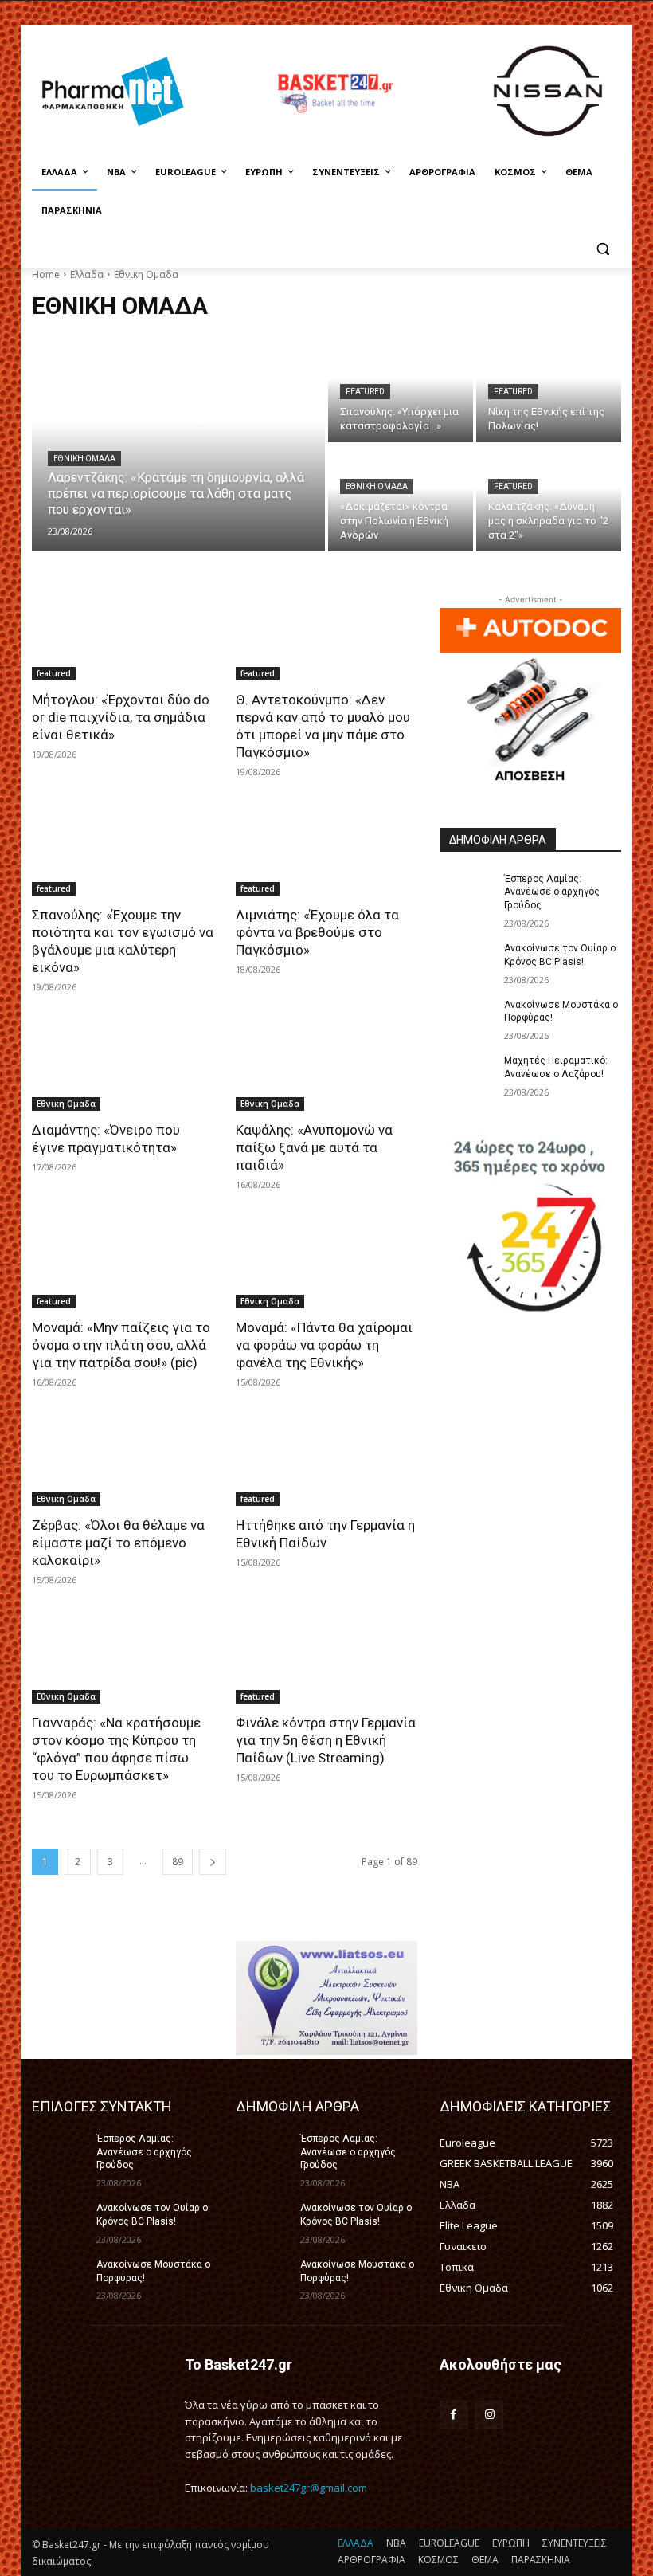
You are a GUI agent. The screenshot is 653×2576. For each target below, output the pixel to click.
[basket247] (334, 94)
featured (365, 392)
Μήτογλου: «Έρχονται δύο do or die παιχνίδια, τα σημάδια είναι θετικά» (121, 717)
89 (178, 1862)
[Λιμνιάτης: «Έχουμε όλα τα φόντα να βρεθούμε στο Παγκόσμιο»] (326, 850)
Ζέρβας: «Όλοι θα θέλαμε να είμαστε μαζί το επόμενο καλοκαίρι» (118, 1543)
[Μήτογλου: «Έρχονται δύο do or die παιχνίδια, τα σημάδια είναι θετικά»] (123, 635)
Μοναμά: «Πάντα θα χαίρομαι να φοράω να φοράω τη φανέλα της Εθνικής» (324, 1345)
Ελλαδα (87, 274)
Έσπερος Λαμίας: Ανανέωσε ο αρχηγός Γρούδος (552, 892)
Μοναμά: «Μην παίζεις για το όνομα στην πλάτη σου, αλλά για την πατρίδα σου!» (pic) (121, 1345)
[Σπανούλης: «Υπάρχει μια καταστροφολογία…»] (401, 389)
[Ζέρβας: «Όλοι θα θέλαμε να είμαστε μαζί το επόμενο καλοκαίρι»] (123, 1461)
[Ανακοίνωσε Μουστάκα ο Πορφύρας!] (467, 1017)
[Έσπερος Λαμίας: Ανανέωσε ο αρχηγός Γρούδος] (467, 892)
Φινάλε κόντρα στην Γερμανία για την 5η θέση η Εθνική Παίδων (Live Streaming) (326, 1740)
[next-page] (213, 1862)
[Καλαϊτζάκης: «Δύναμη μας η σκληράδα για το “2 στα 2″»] (549, 498)
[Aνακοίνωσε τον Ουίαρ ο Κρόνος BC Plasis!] (467, 961)
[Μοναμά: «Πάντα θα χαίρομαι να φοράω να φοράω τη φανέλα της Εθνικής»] (326, 1263)
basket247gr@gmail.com (309, 2488)
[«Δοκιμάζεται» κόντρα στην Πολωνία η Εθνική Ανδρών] (401, 498)
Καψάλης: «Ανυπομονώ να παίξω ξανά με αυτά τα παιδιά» (314, 1147)
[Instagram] (489, 2415)
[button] (602, 249)
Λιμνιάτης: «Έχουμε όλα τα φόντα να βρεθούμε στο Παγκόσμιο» (317, 932)
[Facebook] (454, 2415)
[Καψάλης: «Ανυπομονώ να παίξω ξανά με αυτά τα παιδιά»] (326, 1065)
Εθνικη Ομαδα (84, 459)
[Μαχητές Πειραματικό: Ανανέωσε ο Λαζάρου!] (467, 1073)
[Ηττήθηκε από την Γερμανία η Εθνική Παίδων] (326, 1461)
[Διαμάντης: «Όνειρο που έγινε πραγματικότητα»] (123, 1065)
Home (46, 274)
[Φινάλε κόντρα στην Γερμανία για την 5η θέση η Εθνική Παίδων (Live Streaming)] (326, 1658)
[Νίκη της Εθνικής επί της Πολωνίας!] (549, 389)
